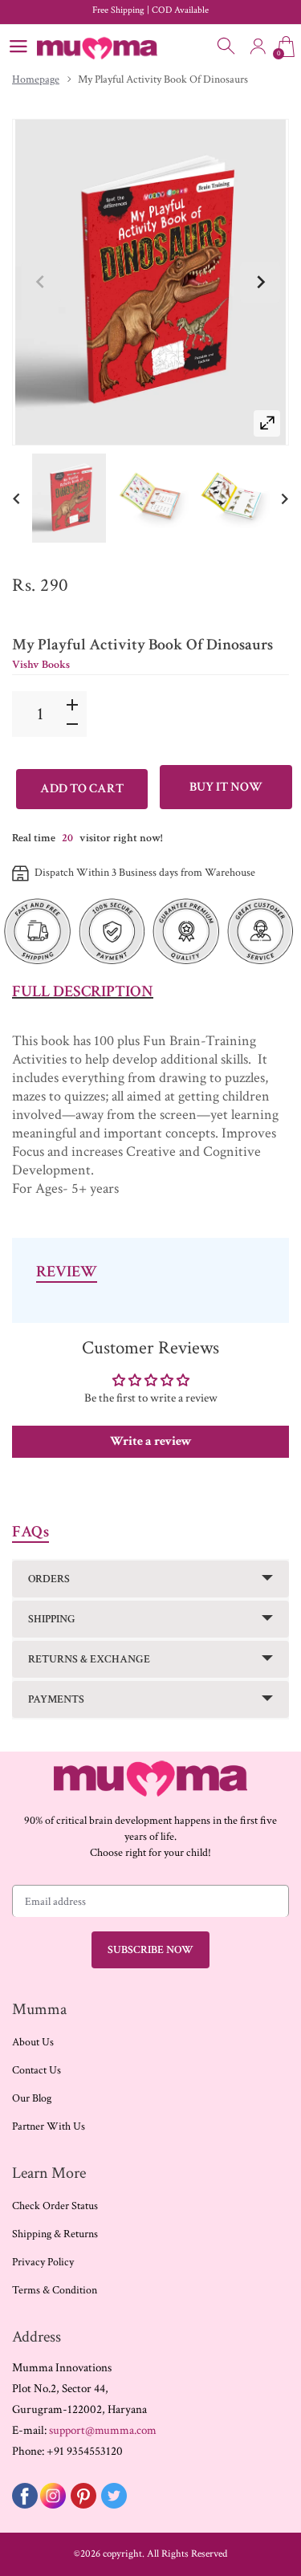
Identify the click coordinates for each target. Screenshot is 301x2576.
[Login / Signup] (258, 47)
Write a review (151, 1441)
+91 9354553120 (85, 2451)
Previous (41, 283)
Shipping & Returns (55, 2234)
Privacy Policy (43, 2262)
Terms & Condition (55, 2290)
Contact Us (37, 2070)
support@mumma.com (103, 2430)
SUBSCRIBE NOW (150, 1950)
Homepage (36, 79)
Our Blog (32, 2098)
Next (260, 283)
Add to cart (82, 789)
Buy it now (226, 787)
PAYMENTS (56, 1699)
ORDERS (49, 1579)
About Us (33, 2042)
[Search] (227, 47)
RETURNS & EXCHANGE (89, 1659)
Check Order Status (55, 2206)
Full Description (83, 991)
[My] (69, 498)
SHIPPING (52, 1619)
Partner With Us (49, 2126)
